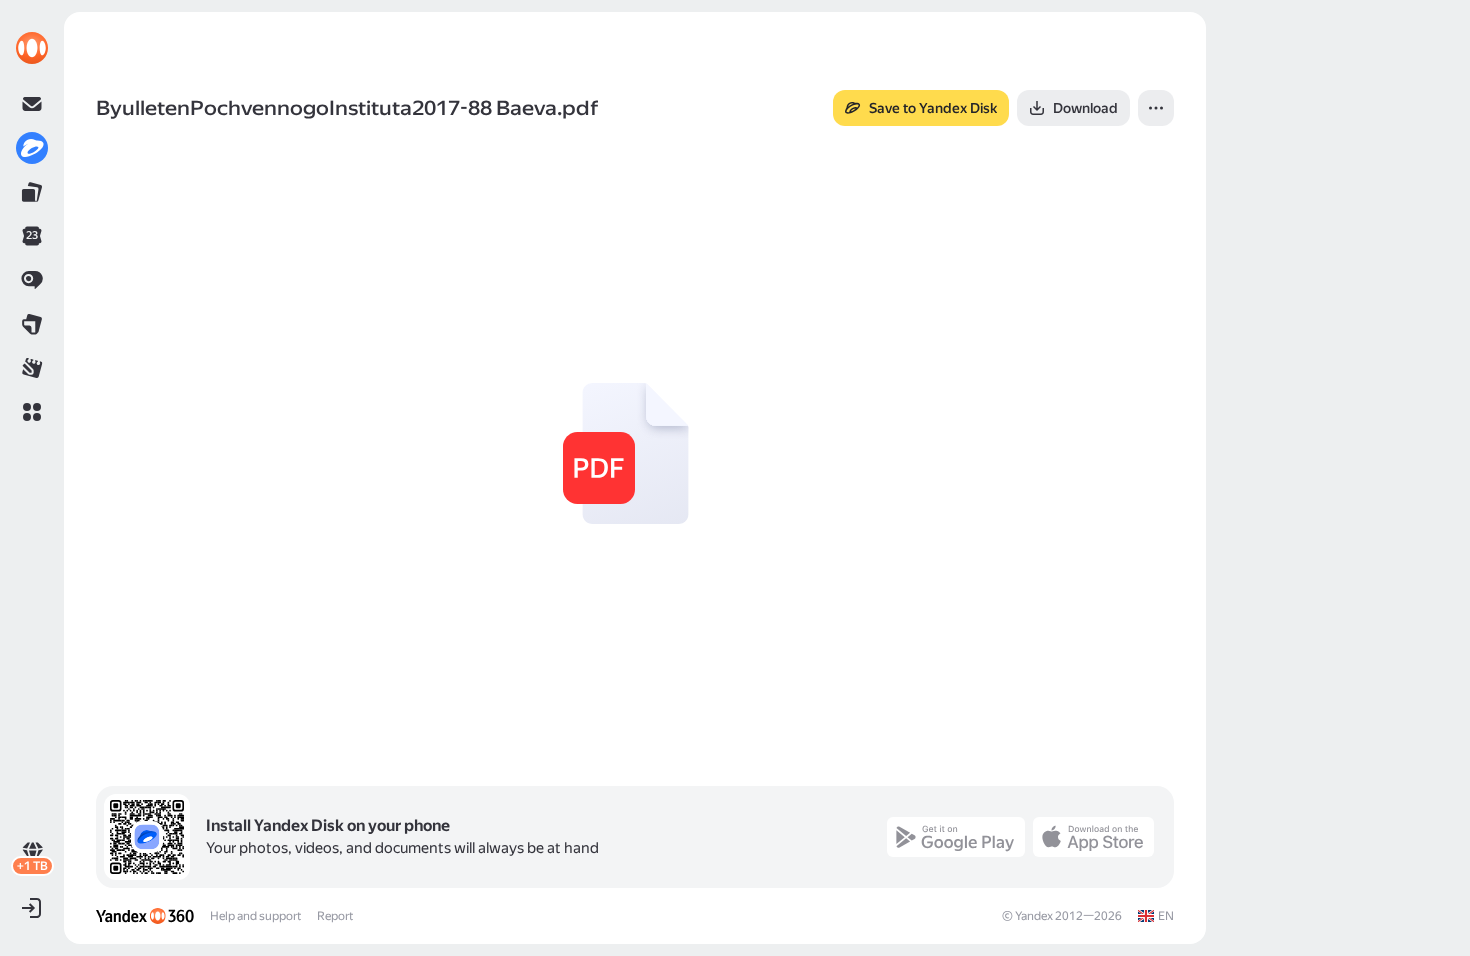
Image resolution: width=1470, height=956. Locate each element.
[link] (32, 48)
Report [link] (335, 916)
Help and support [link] (255, 916)
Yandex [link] (1034, 916)
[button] (32, 412)
